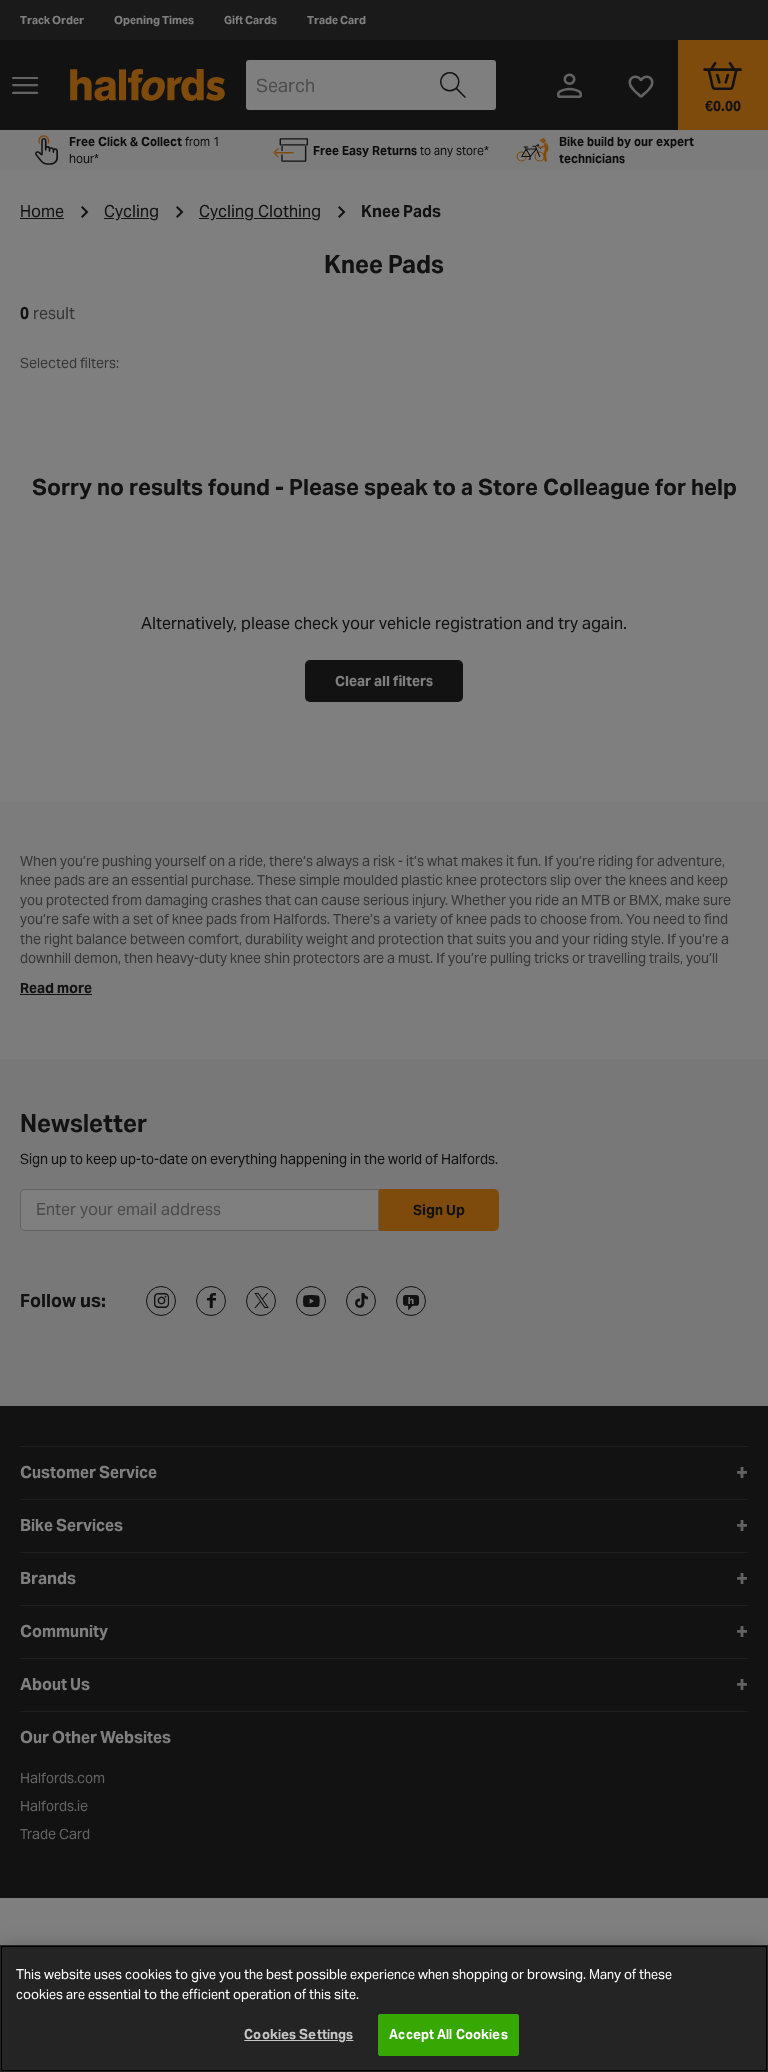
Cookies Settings (298, 2034)
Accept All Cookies (448, 2034)
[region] (384, 2008)
